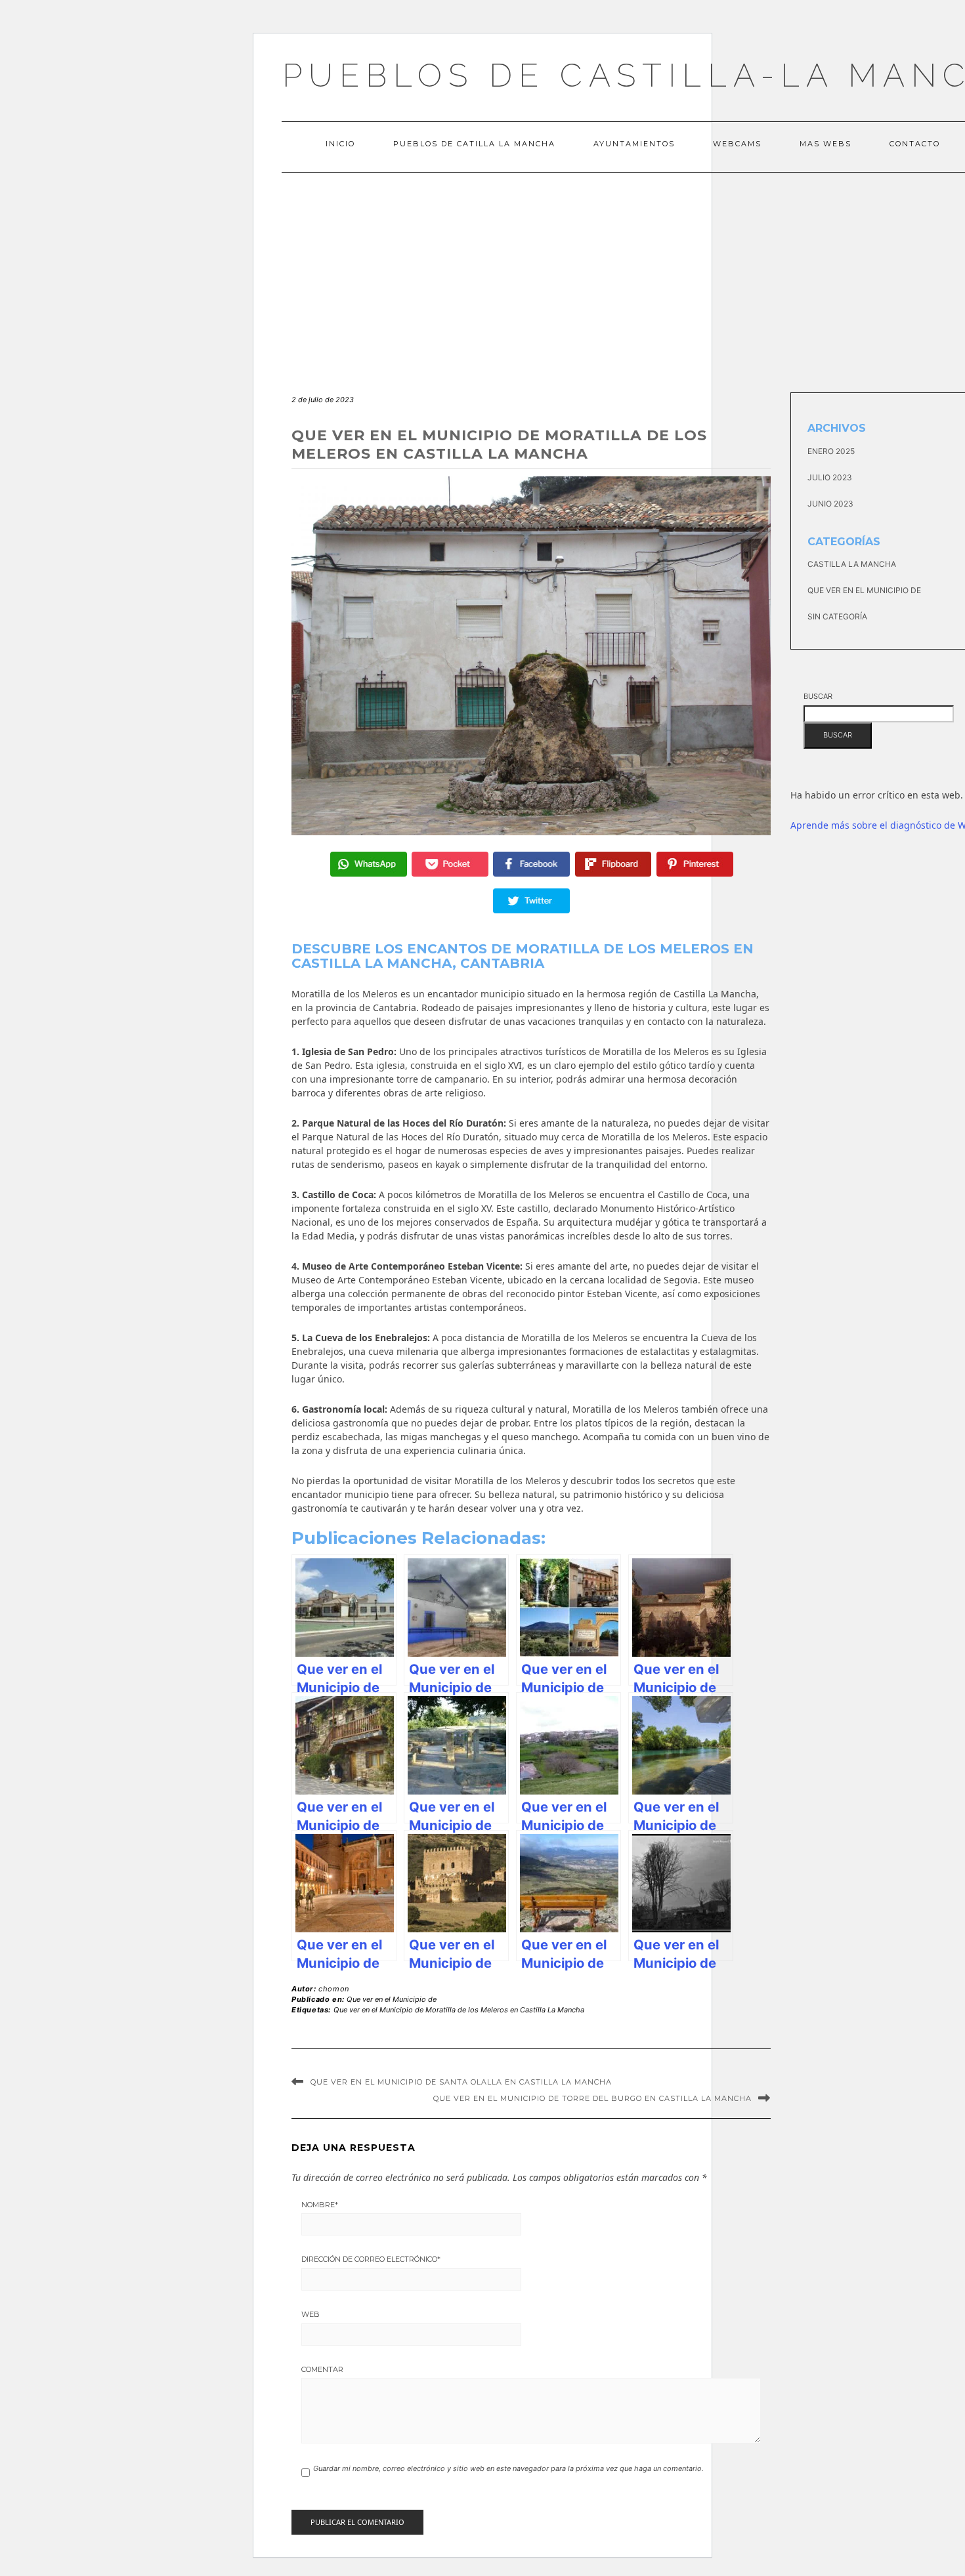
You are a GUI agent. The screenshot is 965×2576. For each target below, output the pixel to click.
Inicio (340, 144)
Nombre (320, 2205)
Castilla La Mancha (852, 564)
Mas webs (826, 144)
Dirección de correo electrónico (371, 2259)
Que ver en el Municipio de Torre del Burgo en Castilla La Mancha (592, 2098)
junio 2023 (830, 504)
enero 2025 (831, 451)
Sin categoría (837, 616)
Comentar (322, 2369)
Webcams (737, 144)
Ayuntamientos (634, 144)
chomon (334, 1989)
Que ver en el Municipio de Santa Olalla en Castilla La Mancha (461, 2082)
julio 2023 (830, 477)
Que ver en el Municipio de (392, 1999)
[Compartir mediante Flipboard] (613, 864)
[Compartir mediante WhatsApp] (369, 864)
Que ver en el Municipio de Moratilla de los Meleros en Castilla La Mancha (459, 2010)
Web (311, 2314)
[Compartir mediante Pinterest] (695, 864)
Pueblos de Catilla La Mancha (474, 144)
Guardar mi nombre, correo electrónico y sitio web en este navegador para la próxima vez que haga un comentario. (508, 2468)
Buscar (818, 696)
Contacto (915, 144)
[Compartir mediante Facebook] (531, 864)
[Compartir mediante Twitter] (531, 901)
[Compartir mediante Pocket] (450, 864)
